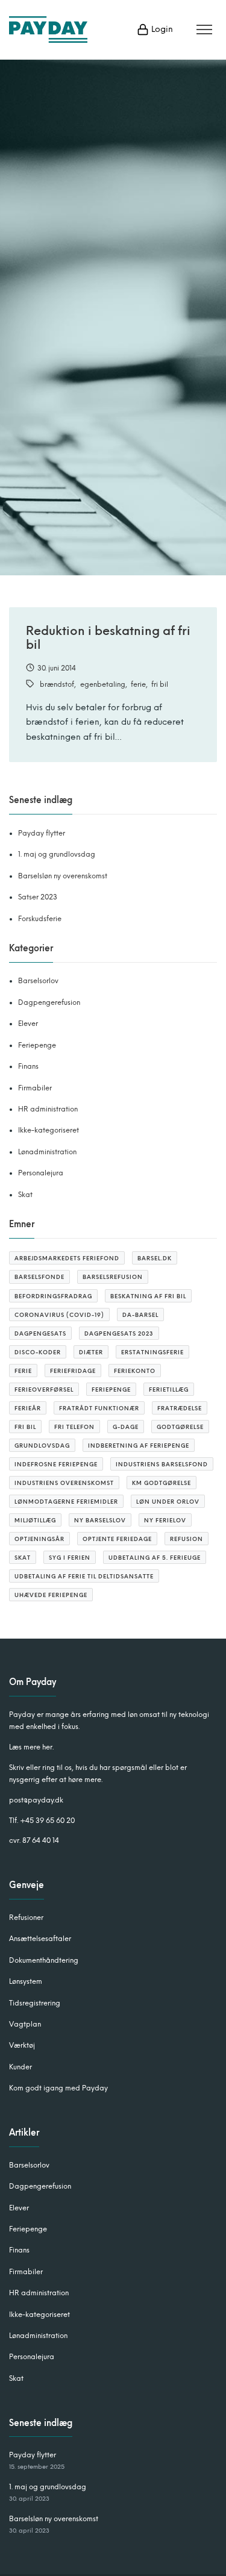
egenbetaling (103, 684)
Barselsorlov (38, 981)
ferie (138, 684)
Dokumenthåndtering (44, 1960)
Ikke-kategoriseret (49, 1130)
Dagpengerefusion (49, 1002)
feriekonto (135, 1371)
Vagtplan (25, 2024)
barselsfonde (39, 1277)
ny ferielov (165, 1520)
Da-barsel (140, 1315)
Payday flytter (42, 833)
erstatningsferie (152, 1352)
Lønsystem (26, 1981)
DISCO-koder (38, 1352)
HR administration (48, 1109)
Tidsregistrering (35, 2003)
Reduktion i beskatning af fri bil (108, 638)
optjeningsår (39, 1539)
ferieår (28, 1408)
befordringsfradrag (53, 1296)
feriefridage (73, 1371)
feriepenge (111, 1390)
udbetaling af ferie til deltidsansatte (84, 1576)
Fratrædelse (180, 1408)
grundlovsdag (42, 1446)
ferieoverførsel (44, 1390)
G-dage (126, 1427)
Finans (28, 1066)
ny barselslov (100, 1520)
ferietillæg (169, 1390)
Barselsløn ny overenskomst (63, 876)
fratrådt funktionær (99, 1408)
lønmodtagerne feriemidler (66, 1502)
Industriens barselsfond (162, 1464)
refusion (187, 1539)
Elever (28, 1024)
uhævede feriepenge (51, 1595)
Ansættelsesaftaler (40, 1939)
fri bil (160, 684)
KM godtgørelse (162, 1483)
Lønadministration (47, 1152)
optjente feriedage (117, 1539)
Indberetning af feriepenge (139, 1446)
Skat (25, 1195)
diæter (91, 1352)
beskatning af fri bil (148, 1296)
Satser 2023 (38, 897)
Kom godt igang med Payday (58, 2088)
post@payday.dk (36, 1800)
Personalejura (41, 1173)
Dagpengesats (40, 1333)
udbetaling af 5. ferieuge (155, 1558)
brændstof (57, 684)
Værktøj (22, 2045)
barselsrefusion (113, 1277)
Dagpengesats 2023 (119, 1333)
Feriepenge (37, 1045)
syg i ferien (70, 1558)
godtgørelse (180, 1427)
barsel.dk (155, 1258)
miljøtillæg (35, 1520)
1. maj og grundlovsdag (57, 854)
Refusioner (26, 1918)
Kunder (20, 2067)
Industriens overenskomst (64, 1483)
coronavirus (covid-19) (59, 1315)
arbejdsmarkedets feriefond (67, 1258)
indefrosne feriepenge (56, 1464)
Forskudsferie (40, 919)
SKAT (23, 1558)
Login (161, 29)
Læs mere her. (31, 1747)
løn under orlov (168, 1502)
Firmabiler (35, 1088)
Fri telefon (74, 1427)
